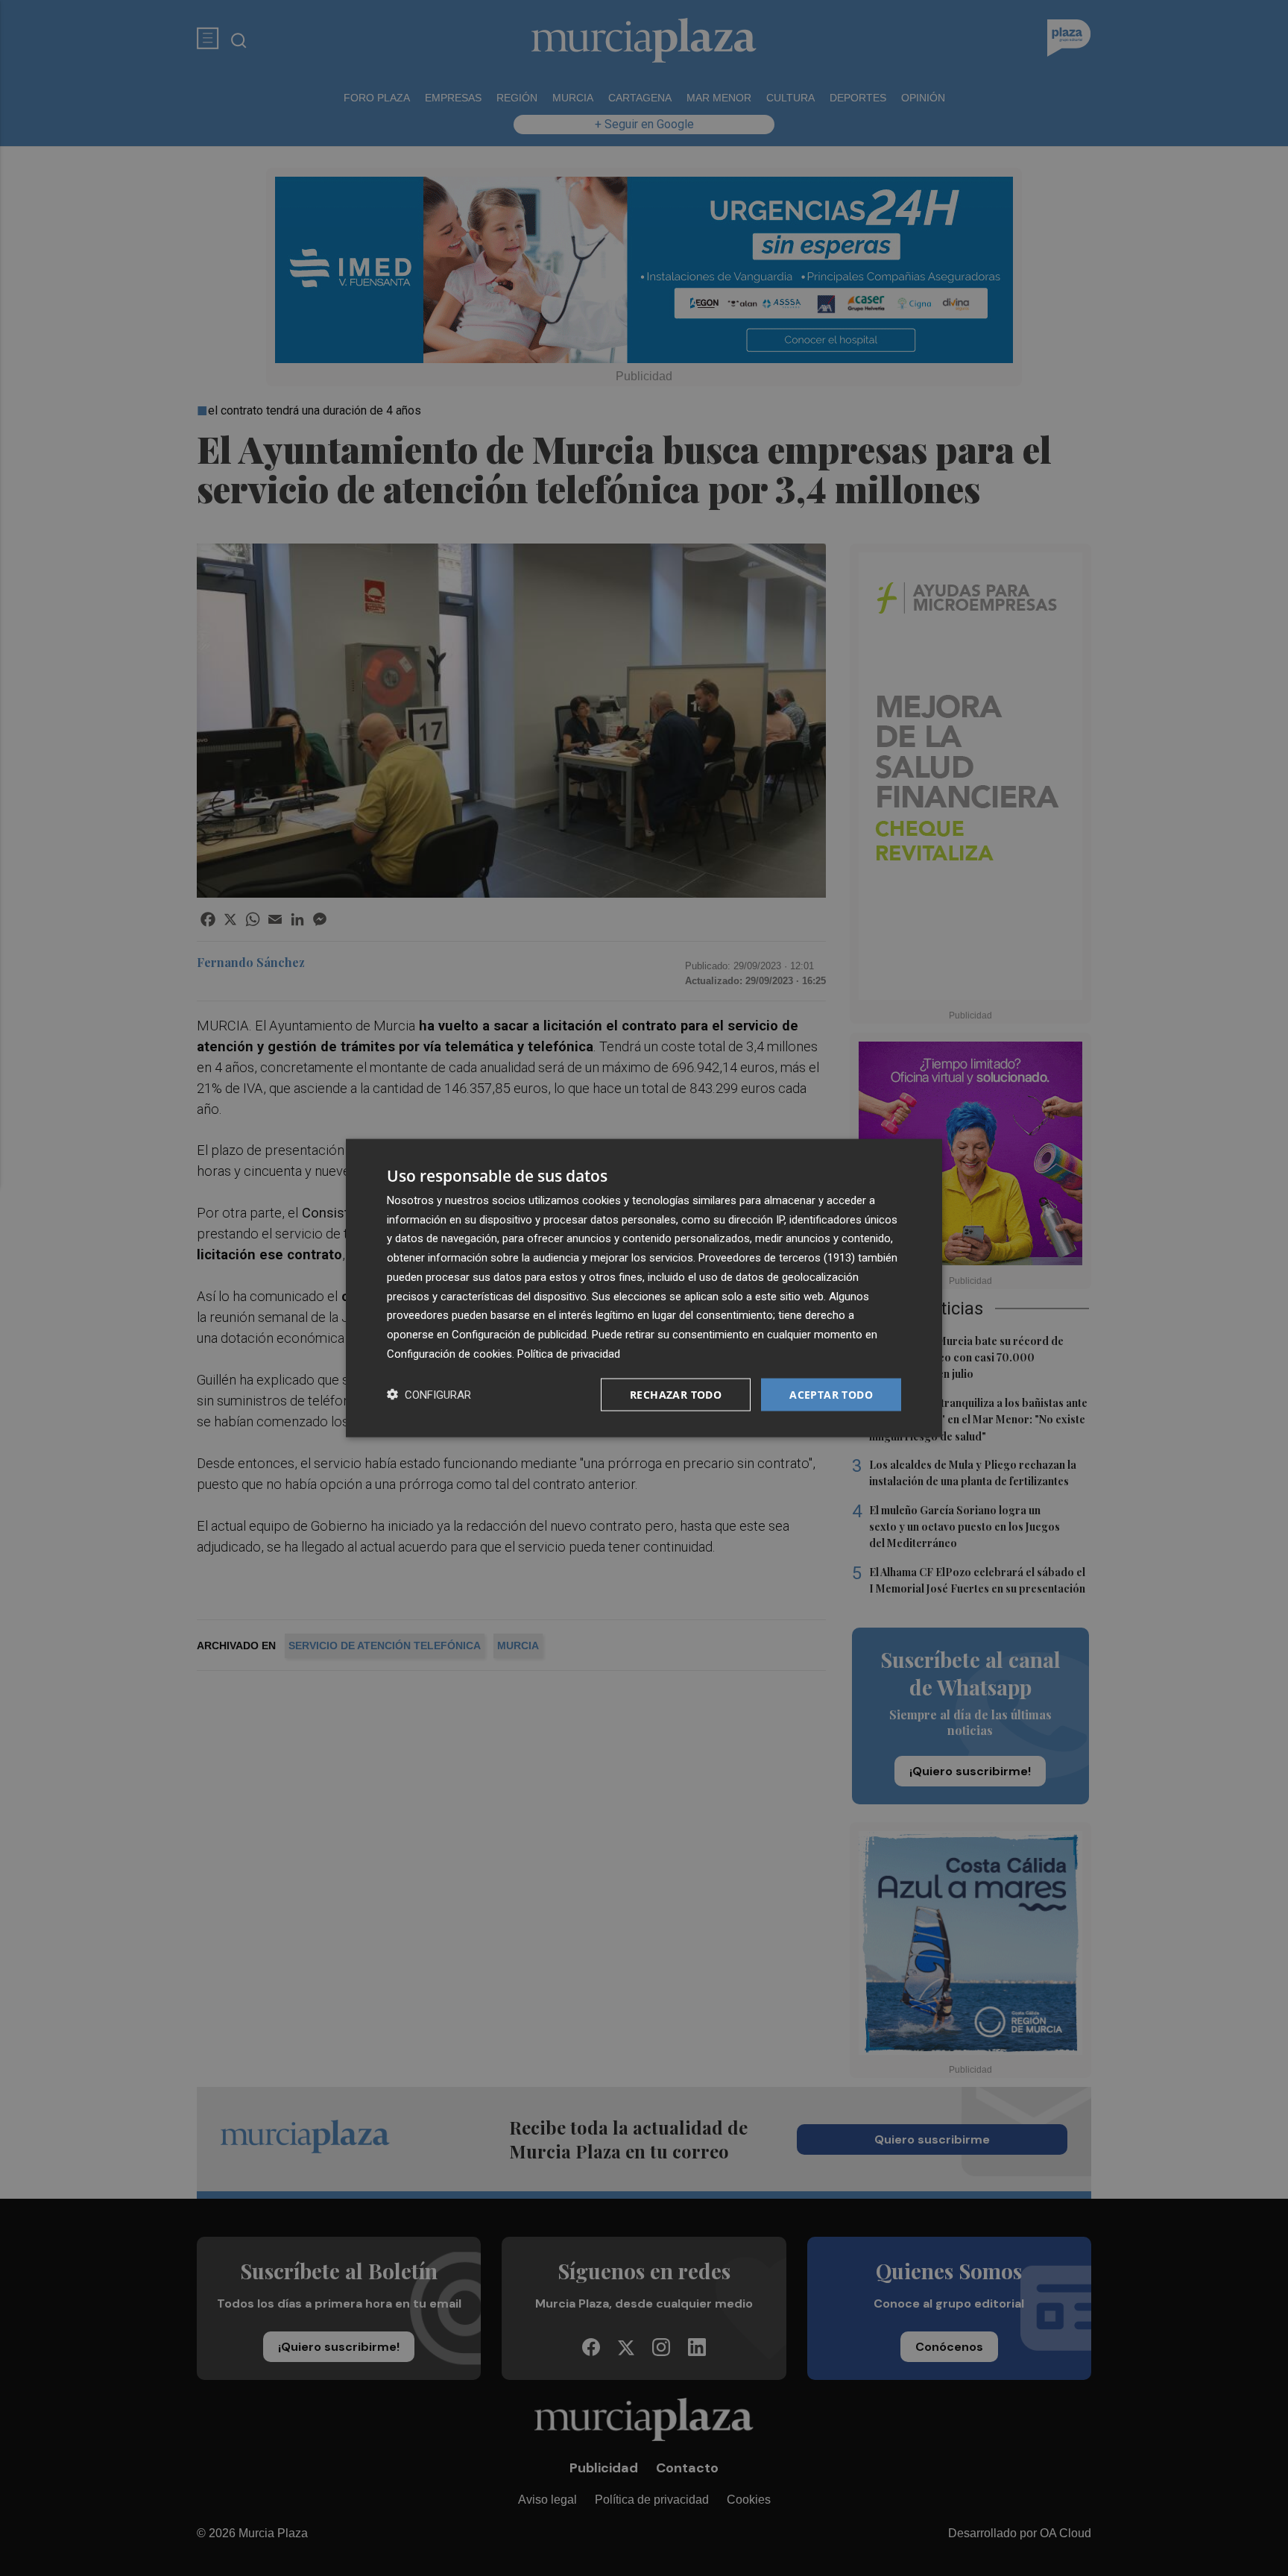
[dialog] (644, 1288)
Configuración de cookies (449, 1353)
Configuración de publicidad (519, 1335)
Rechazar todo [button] (676, 1394)
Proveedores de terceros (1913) (777, 1258)
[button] (429, 1395)
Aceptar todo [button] (831, 1394)
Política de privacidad (569, 1353)
